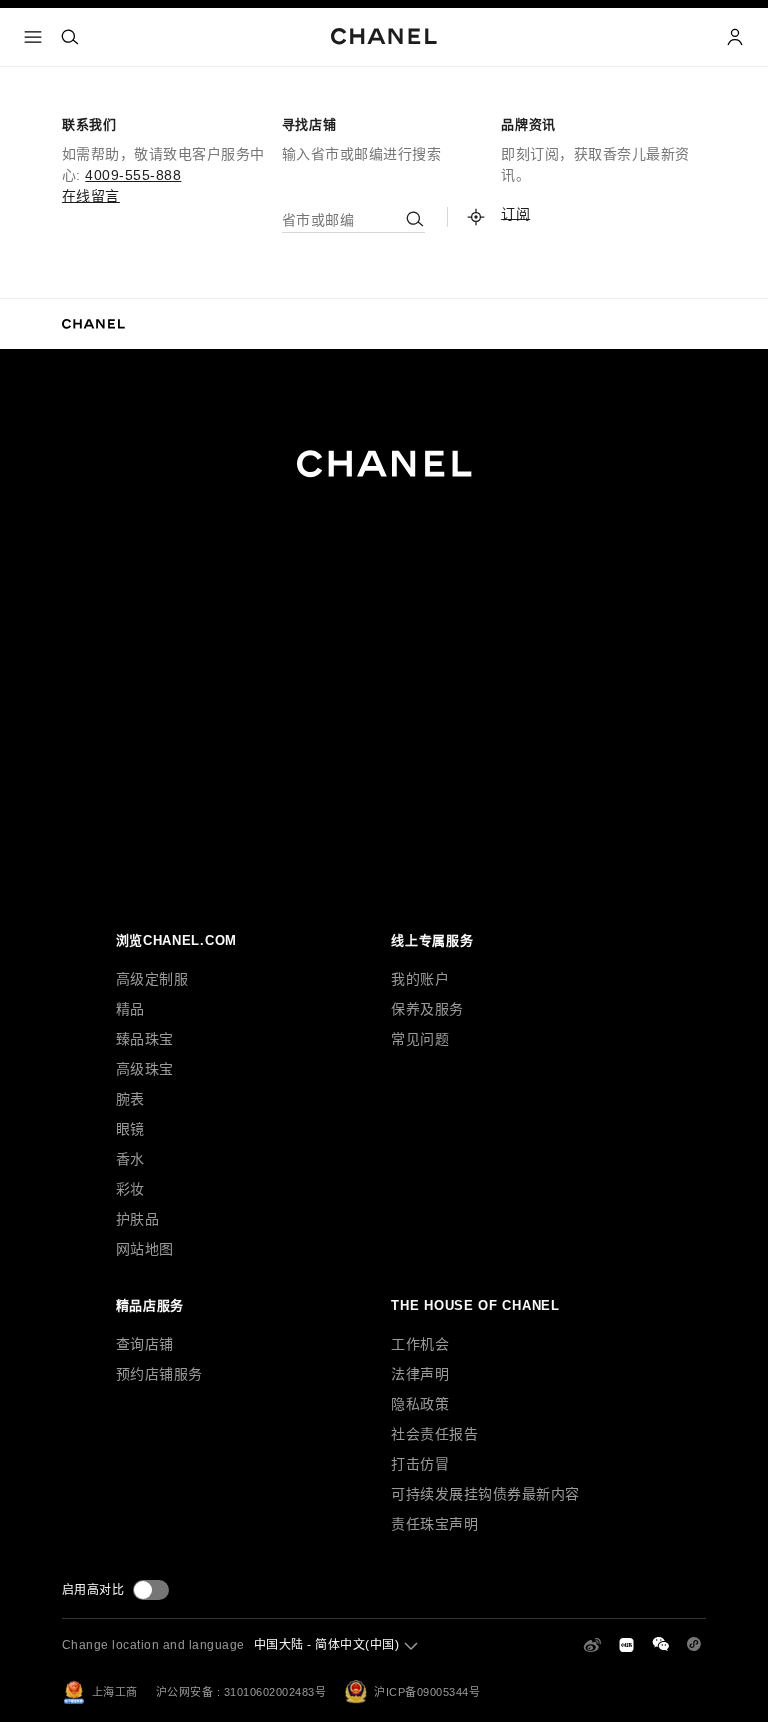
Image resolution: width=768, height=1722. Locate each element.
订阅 (515, 214)
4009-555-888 (133, 175)
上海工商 (115, 1692)
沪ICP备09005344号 (427, 1692)
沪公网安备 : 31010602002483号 (241, 1692)
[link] (476, 217)
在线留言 (91, 196)
